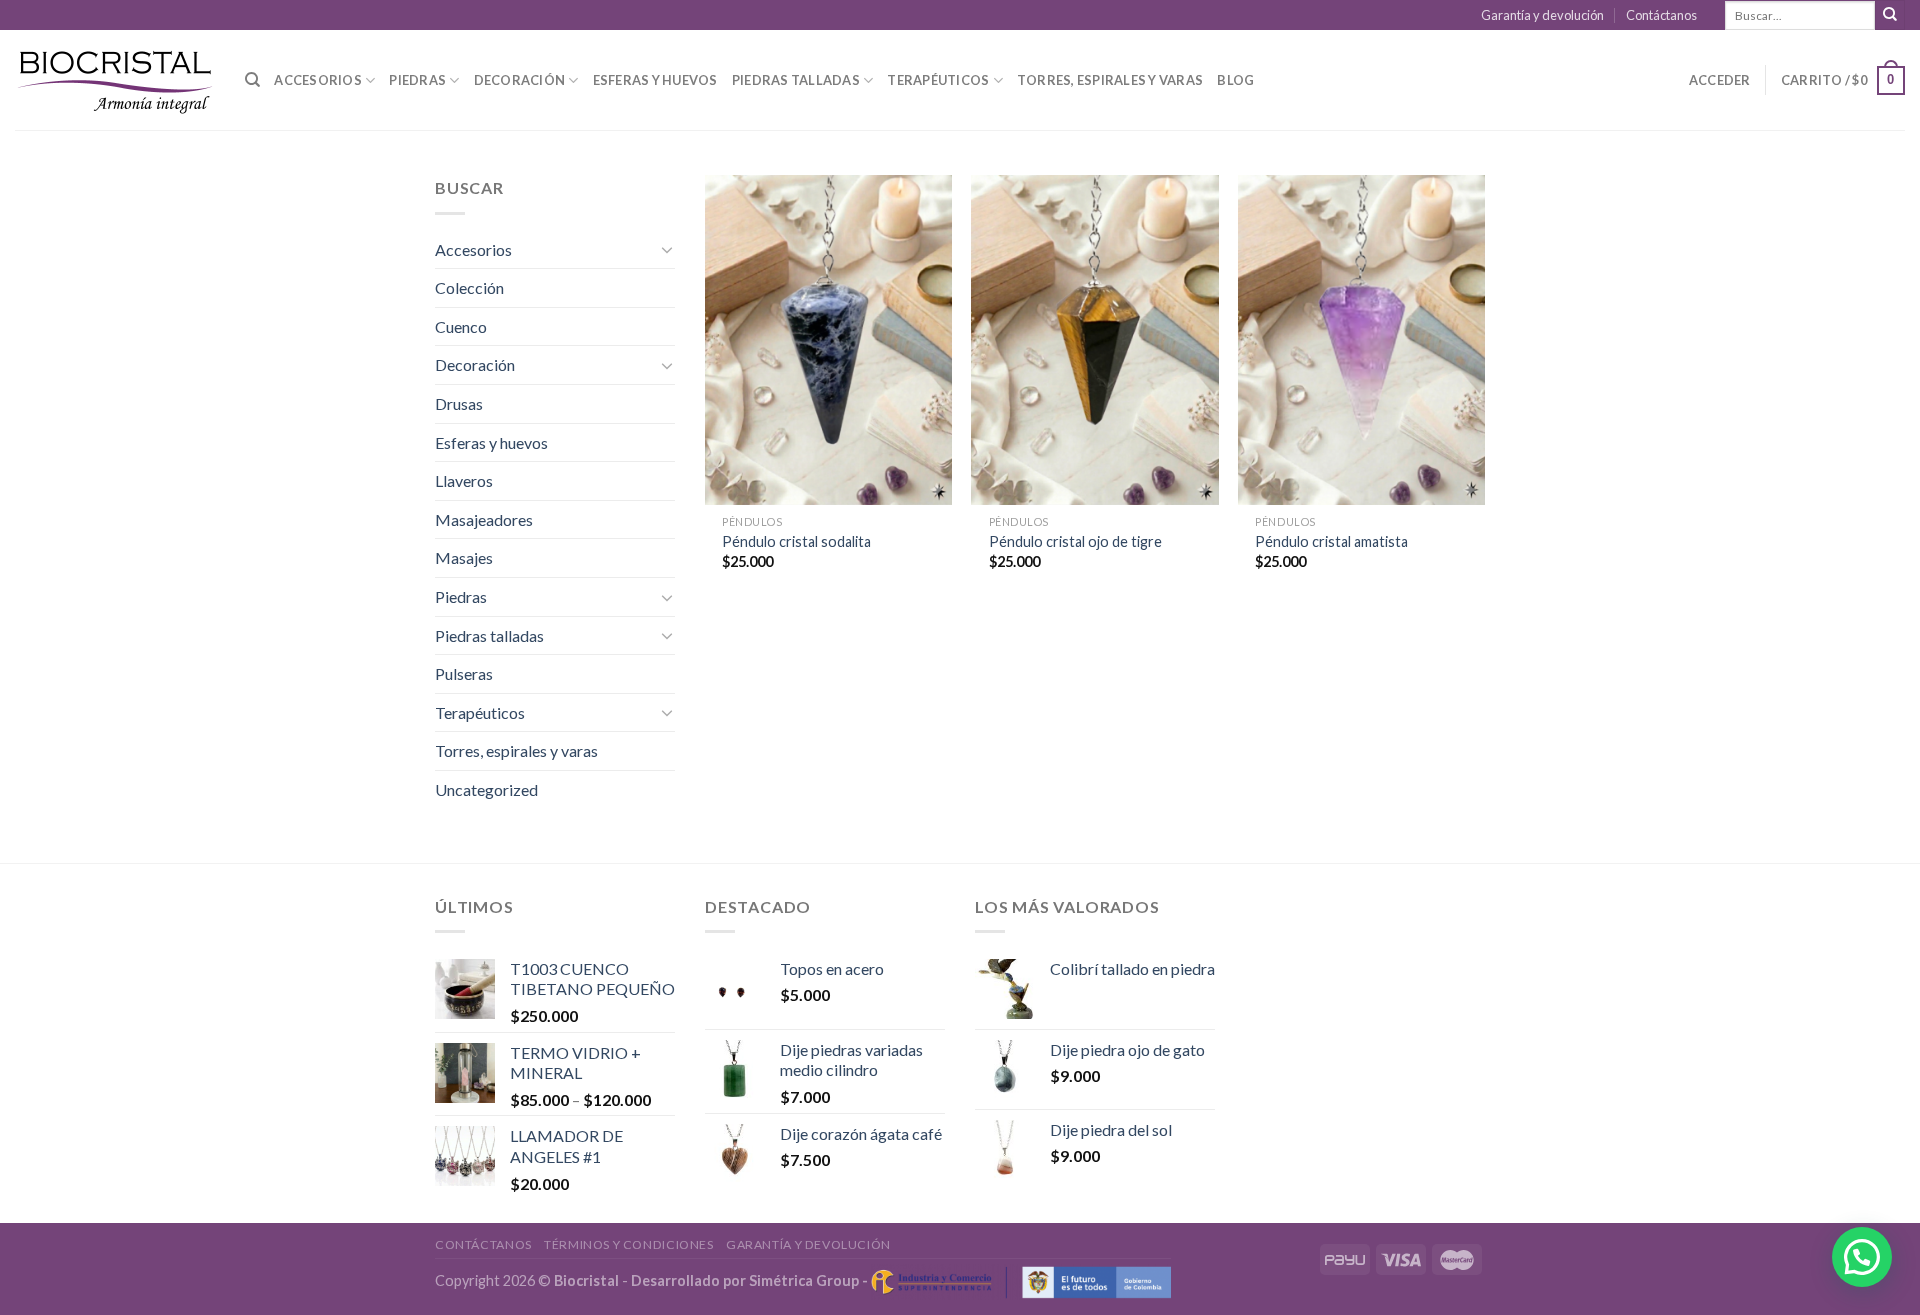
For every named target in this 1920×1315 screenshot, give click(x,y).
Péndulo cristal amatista (1331, 541)
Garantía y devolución (1542, 15)
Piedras (417, 80)
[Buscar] (252, 80)
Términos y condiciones (628, 1244)
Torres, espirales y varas (1110, 80)
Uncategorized (486, 789)
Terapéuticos (938, 80)
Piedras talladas (796, 80)
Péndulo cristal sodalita (796, 541)
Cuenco (461, 326)
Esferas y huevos (655, 80)
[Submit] (1890, 15)
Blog (1235, 80)
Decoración (520, 80)
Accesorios (318, 80)
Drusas (459, 403)
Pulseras (464, 673)
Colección (469, 287)
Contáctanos (1661, 15)
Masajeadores (484, 519)
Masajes (464, 557)
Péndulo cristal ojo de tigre (1075, 541)
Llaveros (464, 480)
